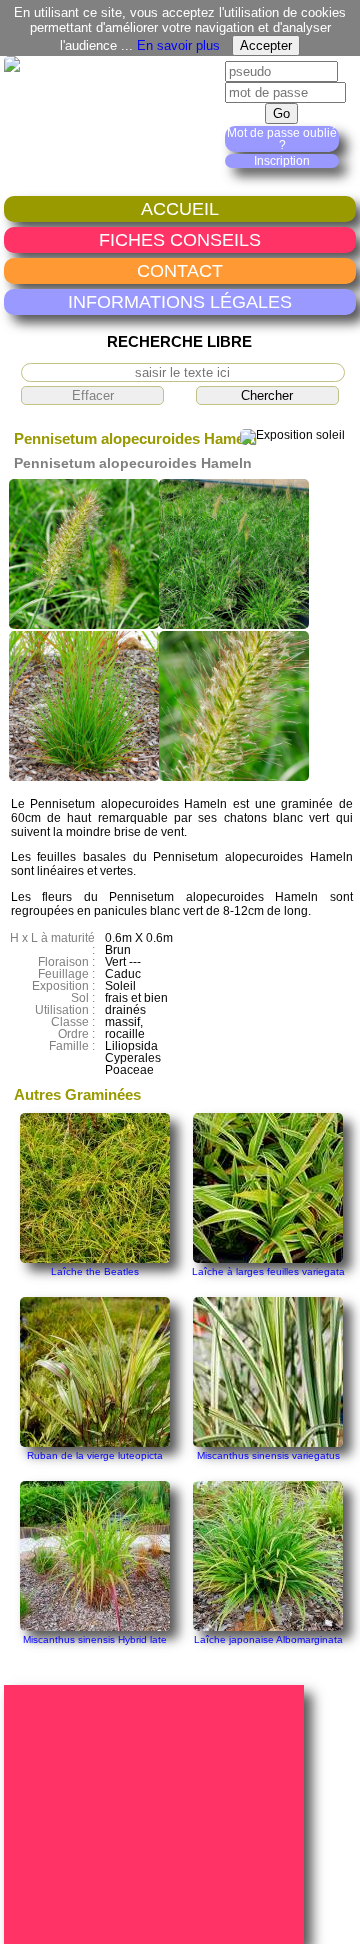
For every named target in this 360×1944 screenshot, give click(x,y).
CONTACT (180, 270)
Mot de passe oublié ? (282, 139)
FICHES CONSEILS (180, 239)
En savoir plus (178, 45)
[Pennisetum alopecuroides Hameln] (84, 625)
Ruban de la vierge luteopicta (95, 1455)
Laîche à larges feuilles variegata (268, 1271)
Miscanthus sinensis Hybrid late (95, 1639)
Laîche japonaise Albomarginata (268, 1639)
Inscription (282, 161)
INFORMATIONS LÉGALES (180, 301)
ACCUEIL (180, 208)
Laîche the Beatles (95, 1271)
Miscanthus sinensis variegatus (268, 1455)
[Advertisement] (157, 1813)
